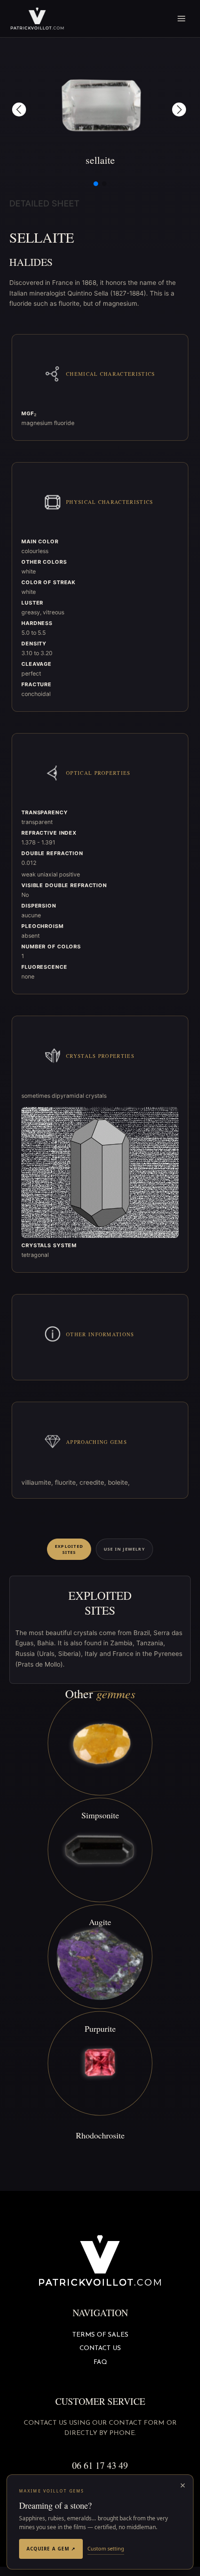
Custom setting (106, 2548)
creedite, (94, 1482)
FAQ (100, 2362)
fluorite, (67, 1482)
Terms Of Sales (100, 2335)
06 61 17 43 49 (100, 2465)
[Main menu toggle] (182, 19)
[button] (19, 109)
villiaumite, (38, 1482)
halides (31, 262)
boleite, (119, 1482)
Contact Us (100, 2348)
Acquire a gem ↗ (51, 2549)
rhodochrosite (100, 2135)
